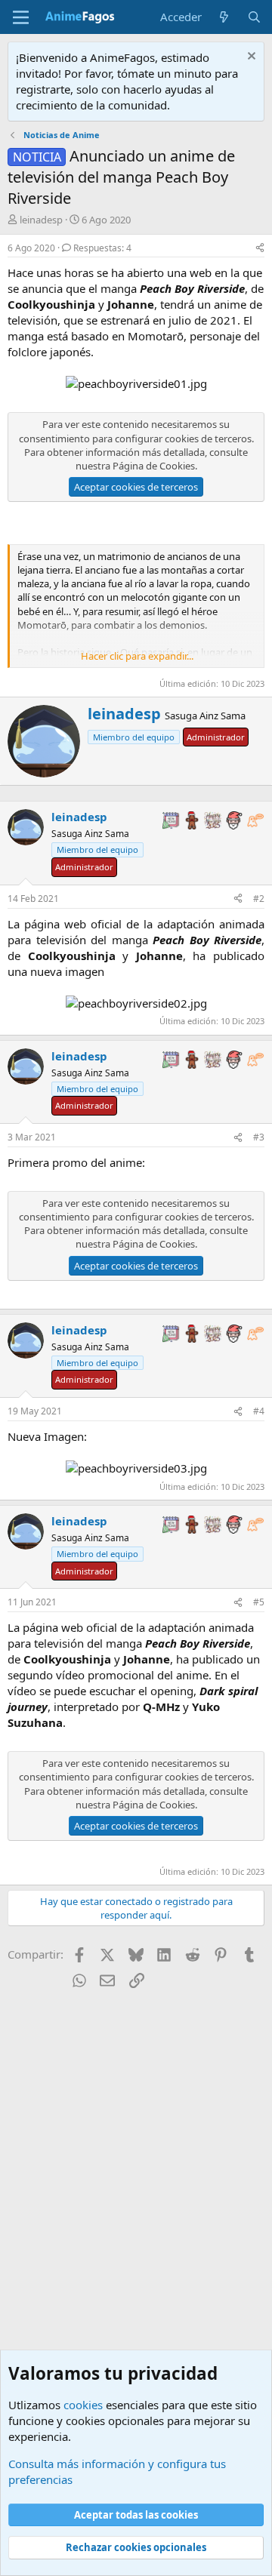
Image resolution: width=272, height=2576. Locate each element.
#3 (259, 1137)
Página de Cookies (154, 466)
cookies (83, 2405)
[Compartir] (260, 249)
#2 (259, 899)
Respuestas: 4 (102, 248)
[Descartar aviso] (250, 58)
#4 (259, 1411)
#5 (259, 1602)
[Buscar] (254, 17)
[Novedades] (224, 17)
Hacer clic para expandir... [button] (137, 656)
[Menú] (21, 17)
